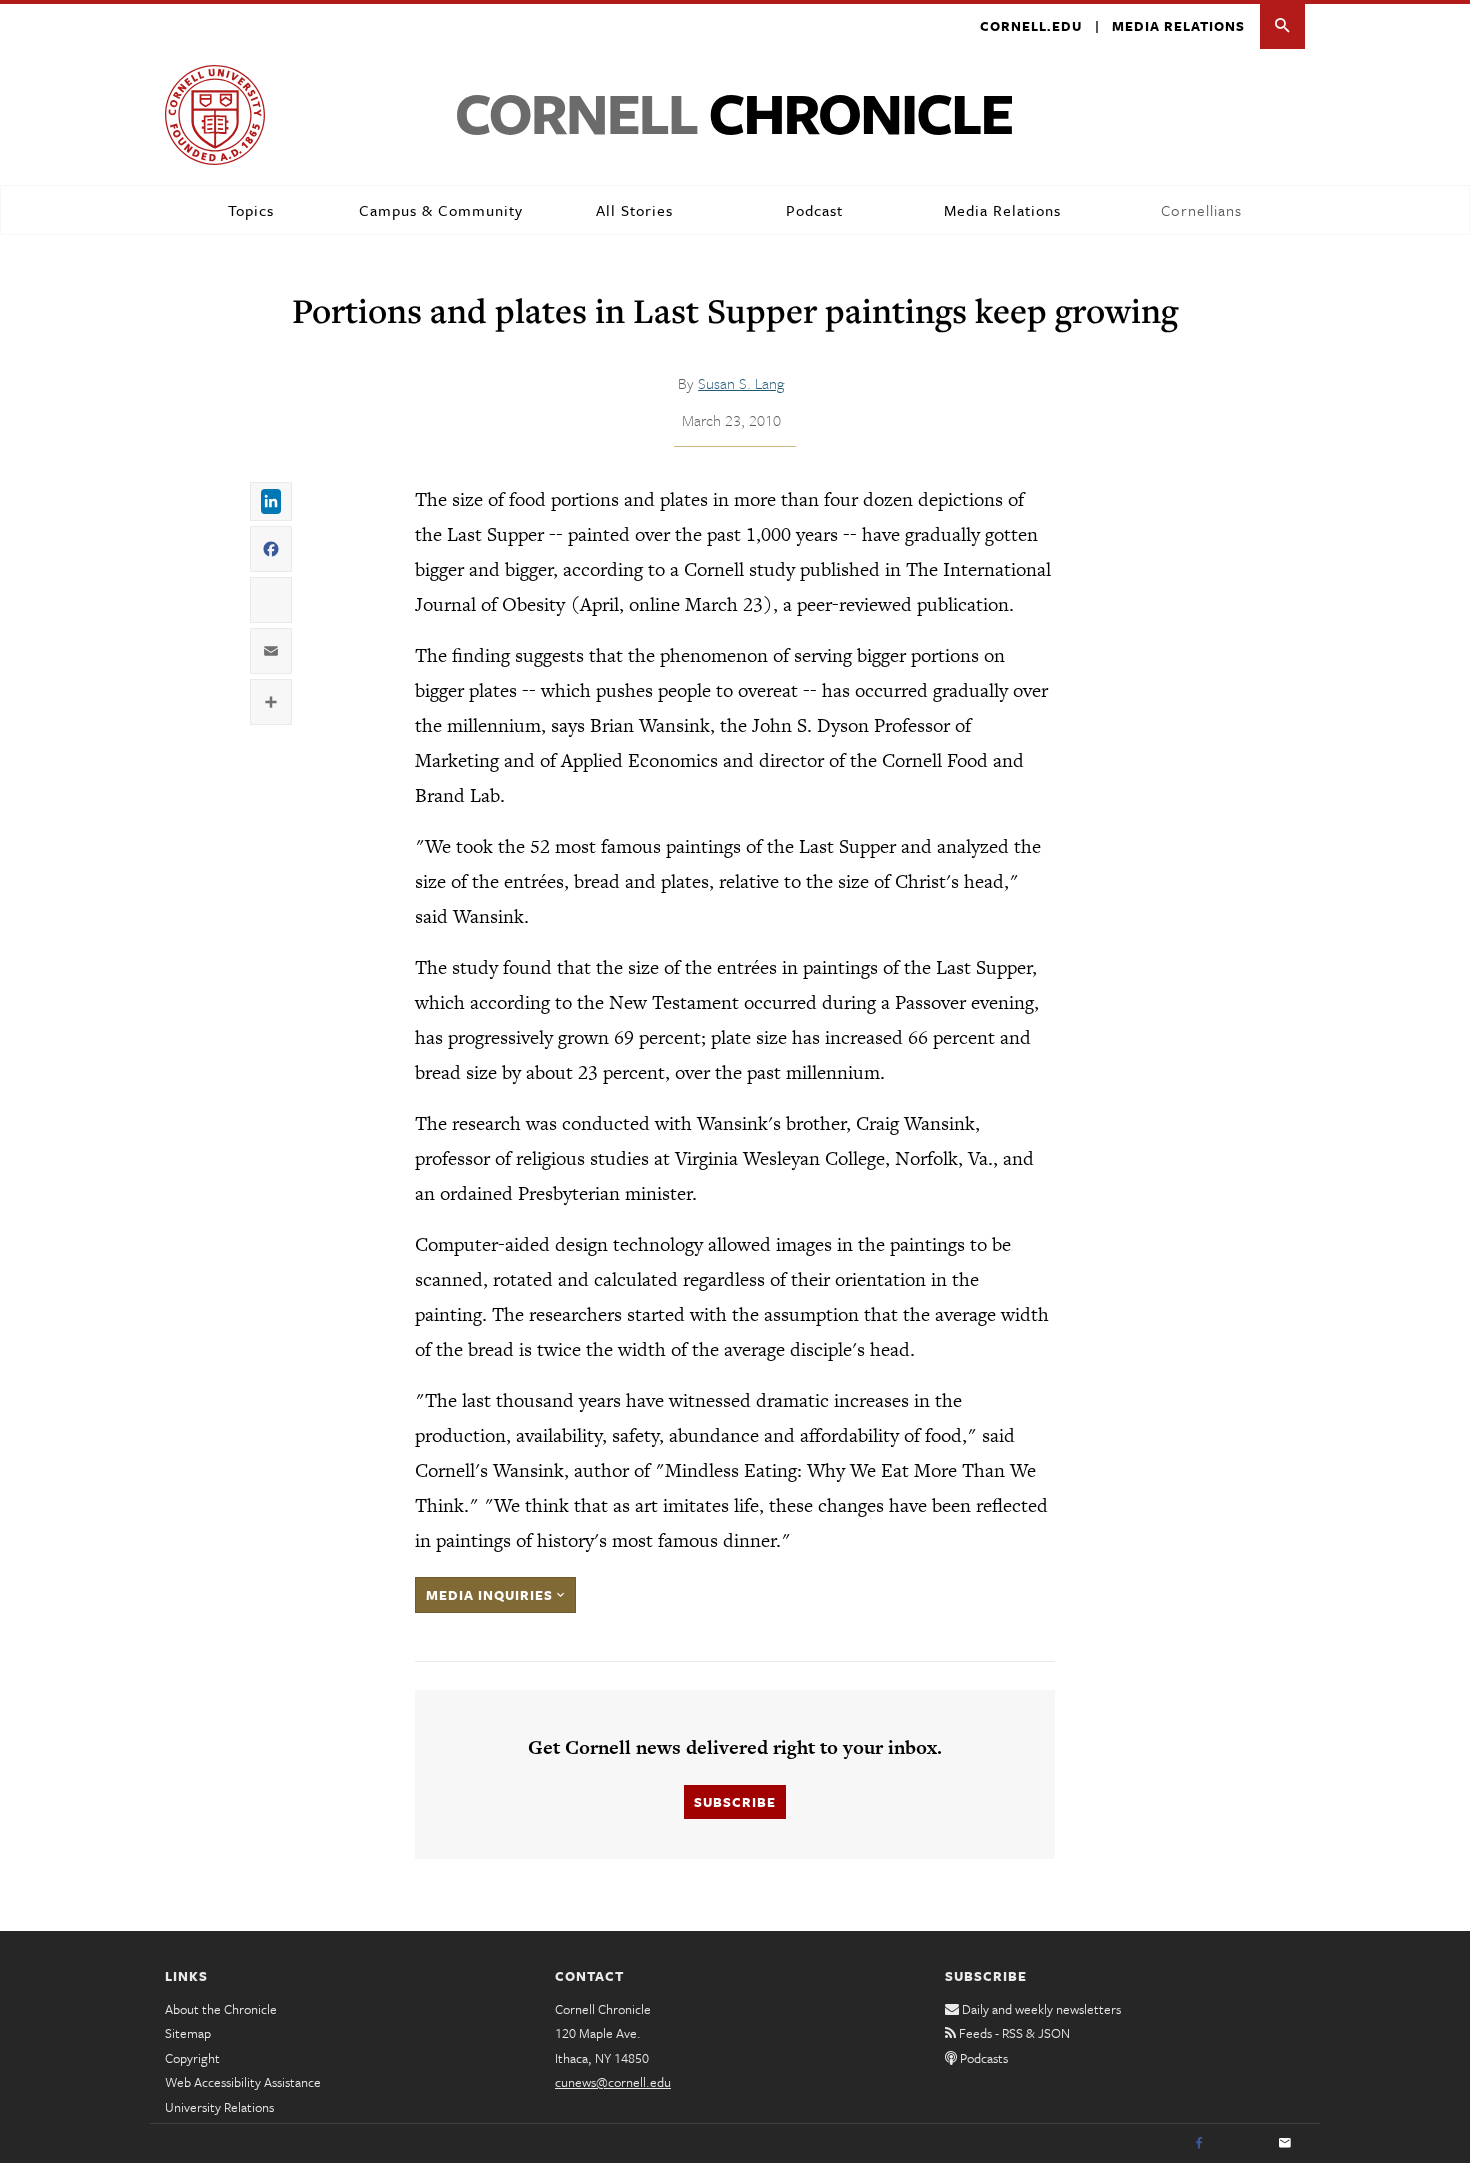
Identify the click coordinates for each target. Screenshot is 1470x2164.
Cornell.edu (1031, 26)
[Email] (1285, 2144)
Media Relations (1178, 26)
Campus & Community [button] (441, 210)
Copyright (192, 2058)
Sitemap (188, 2033)
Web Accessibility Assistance (243, 2082)
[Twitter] (1242, 2144)
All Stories (634, 210)
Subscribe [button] (735, 1802)
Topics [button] (251, 210)
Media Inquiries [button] (491, 1595)
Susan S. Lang (741, 383)
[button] (1282, 26)
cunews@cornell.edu (613, 2082)
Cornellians (1201, 210)
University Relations (219, 2107)
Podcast (814, 210)
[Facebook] (1199, 2144)
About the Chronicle (221, 2009)
